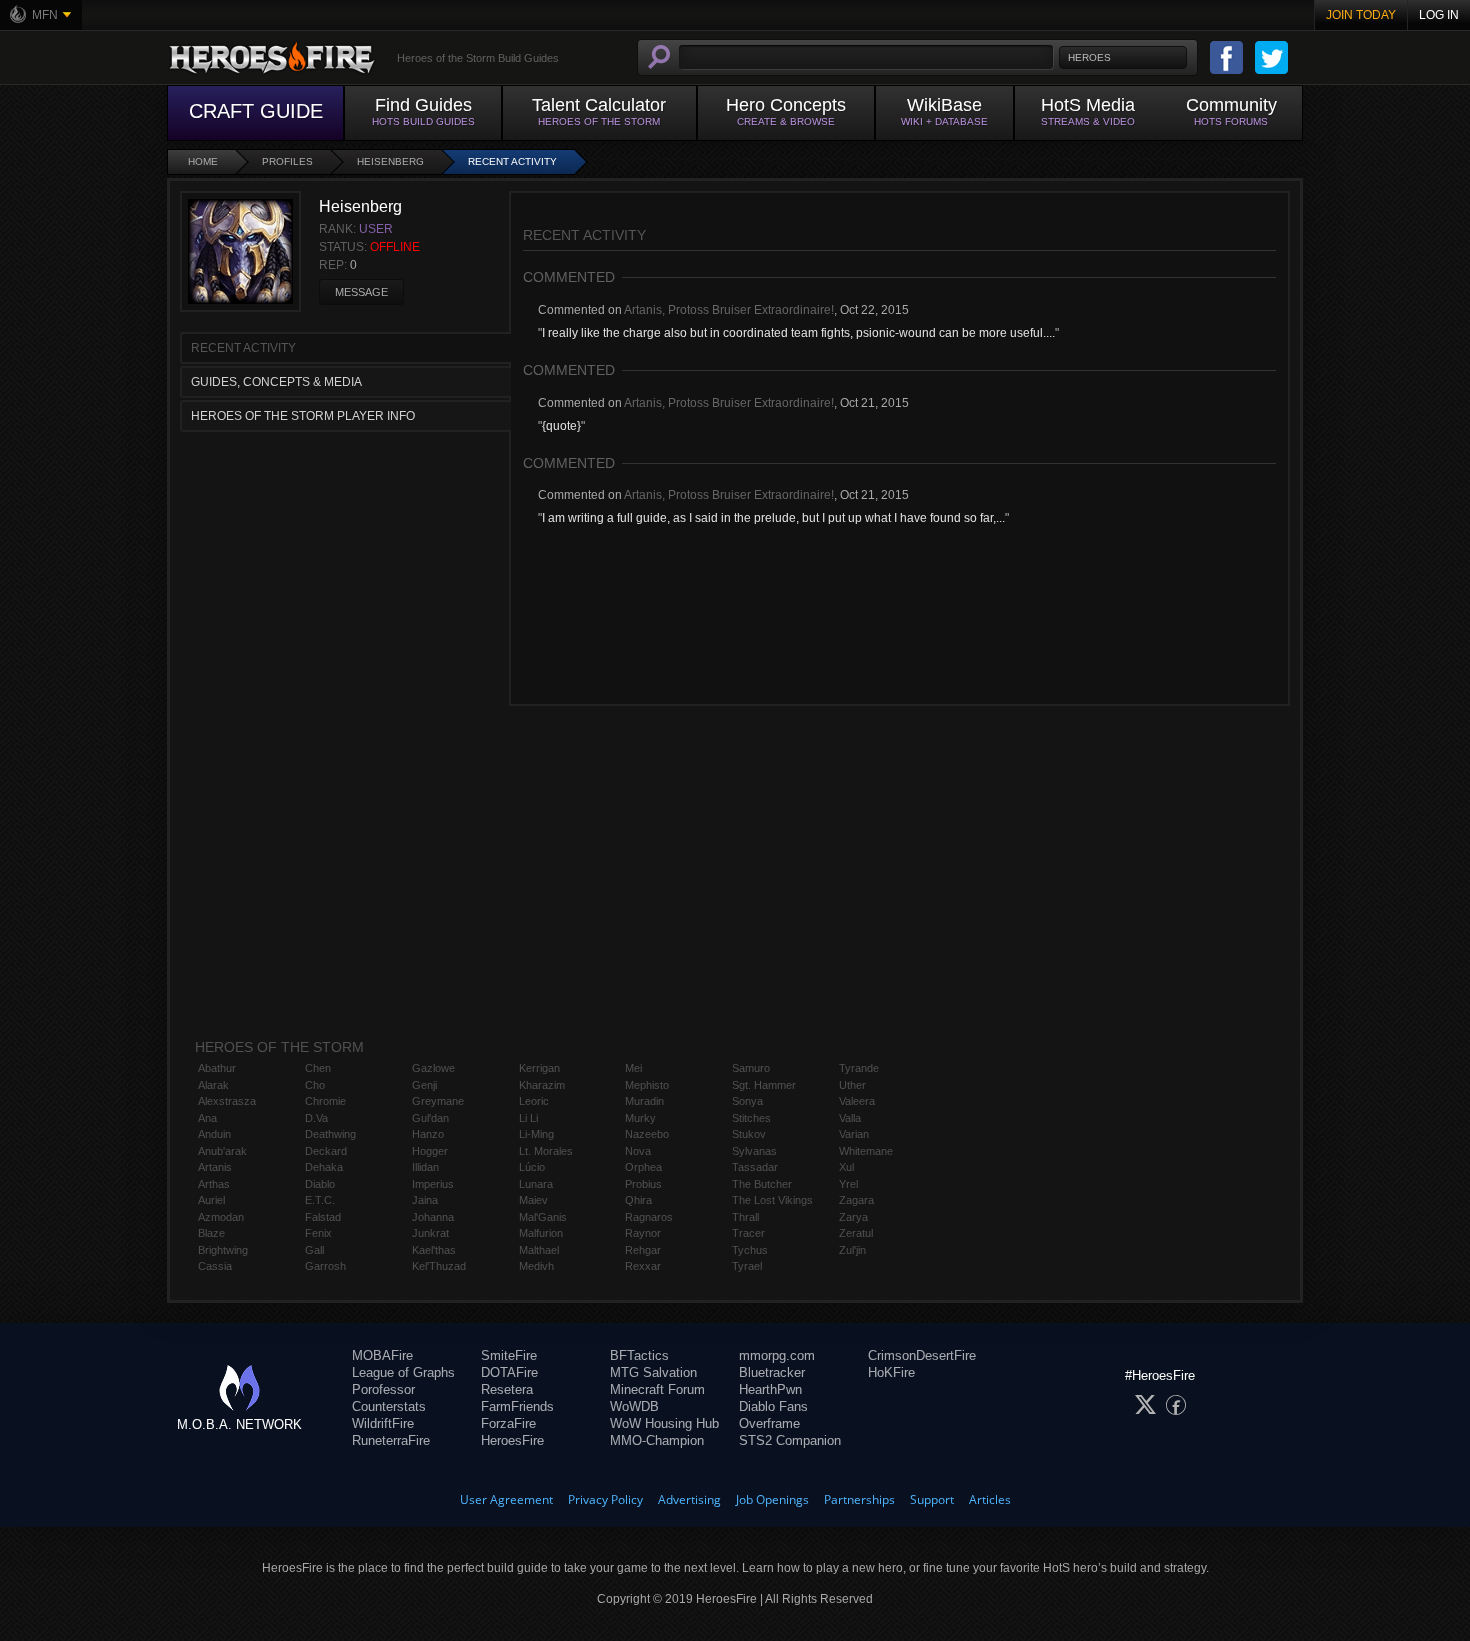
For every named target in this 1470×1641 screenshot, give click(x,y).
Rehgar (643, 1250)
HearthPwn (770, 1389)
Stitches (751, 1118)
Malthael (539, 1250)
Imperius (433, 1184)
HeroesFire (512, 1440)
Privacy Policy (605, 1499)
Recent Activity (512, 161)
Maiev (533, 1200)
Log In (1439, 15)
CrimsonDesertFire (922, 1355)
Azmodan (221, 1217)
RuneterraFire (391, 1440)
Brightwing (223, 1250)
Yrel (848, 1184)
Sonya (747, 1101)
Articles (990, 1499)
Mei (633, 1068)
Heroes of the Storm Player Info (303, 416)
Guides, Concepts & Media (276, 382)
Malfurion (541, 1233)
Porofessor (383, 1389)
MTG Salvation (653, 1372)
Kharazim (542, 1085)
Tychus (750, 1250)
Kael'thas (434, 1250)
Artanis (215, 1167)
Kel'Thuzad (439, 1266)
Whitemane (866, 1151)
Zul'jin (852, 1250)
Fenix (318, 1233)
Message (361, 292)
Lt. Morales (546, 1151)
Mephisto (647, 1085)
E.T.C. (320, 1200)
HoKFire (891, 1372)
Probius (643, 1184)
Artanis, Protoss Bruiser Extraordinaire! (729, 310)
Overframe (769, 1423)
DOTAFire (509, 1372)
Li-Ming (536, 1134)
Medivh (536, 1266)
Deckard (326, 1151)
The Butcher (762, 1184)
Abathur (217, 1068)
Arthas (214, 1184)
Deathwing (330, 1134)
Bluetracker (772, 1372)
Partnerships (859, 1499)
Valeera (857, 1101)
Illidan (425, 1167)
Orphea (643, 1167)
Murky (640, 1118)
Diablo (320, 1184)
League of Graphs (403, 1372)
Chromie (325, 1101)
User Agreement (506, 1499)
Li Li (528, 1118)
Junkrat (430, 1233)
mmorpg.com (777, 1355)
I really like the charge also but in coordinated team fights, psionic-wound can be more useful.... (798, 333)
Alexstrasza (227, 1101)
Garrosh (325, 1266)
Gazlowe (433, 1068)
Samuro (751, 1068)
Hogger (430, 1151)
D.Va (316, 1118)
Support (932, 1499)
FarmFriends (517, 1406)
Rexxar (643, 1266)
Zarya (853, 1217)
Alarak (213, 1085)
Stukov (749, 1134)
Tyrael (747, 1266)
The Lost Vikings (772, 1200)
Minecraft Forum (657, 1389)
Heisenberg (390, 161)
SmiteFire (509, 1355)
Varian (854, 1134)
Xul (846, 1167)
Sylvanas (754, 1151)
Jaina (425, 1200)
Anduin (214, 1134)
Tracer (748, 1233)
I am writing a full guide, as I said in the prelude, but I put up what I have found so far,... (773, 518)
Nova (638, 1151)
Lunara (536, 1184)
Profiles (287, 161)
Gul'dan (430, 1118)
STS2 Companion (790, 1440)
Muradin (644, 1101)
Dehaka (324, 1167)
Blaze (211, 1233)
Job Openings (772, 1499)
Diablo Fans (773, 1406)
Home (203, 161)
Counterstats (389, 1406)
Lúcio (532, 1167)
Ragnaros (649, 1217)
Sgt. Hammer (764, 1085)
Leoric (534, 1101)
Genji (424, 1085)
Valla (850, 1118)
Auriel (211, 1200)
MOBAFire (382, 1355)
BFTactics (639, 1355)
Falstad (323, 1217)
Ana (207, 1118)
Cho (315, 1085)
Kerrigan (539, 1068)
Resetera (507, 1389)
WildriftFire (383, 1423)
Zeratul (856, 1233)
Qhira (638, 1200)
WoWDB (634, 1406)
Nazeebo (647, 1134)
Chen (318, 1068)
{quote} (561, 426)
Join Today (1361, 15)
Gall (314, 1250)
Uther (852, 1085)
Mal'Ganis (543, 1217)
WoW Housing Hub (664, 1423)
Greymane (438, 1101)
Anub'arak (222, 1151)
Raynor (643, 1233)
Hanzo (428, 1134)
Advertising (689, 1499)
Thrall (745, 1217)
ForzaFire (508, 1423)
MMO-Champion (657, 1440)
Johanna (433, 1217)
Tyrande (859, 1068)
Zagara (856, 1200)
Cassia (215, 1266)
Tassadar (755, 1167)
